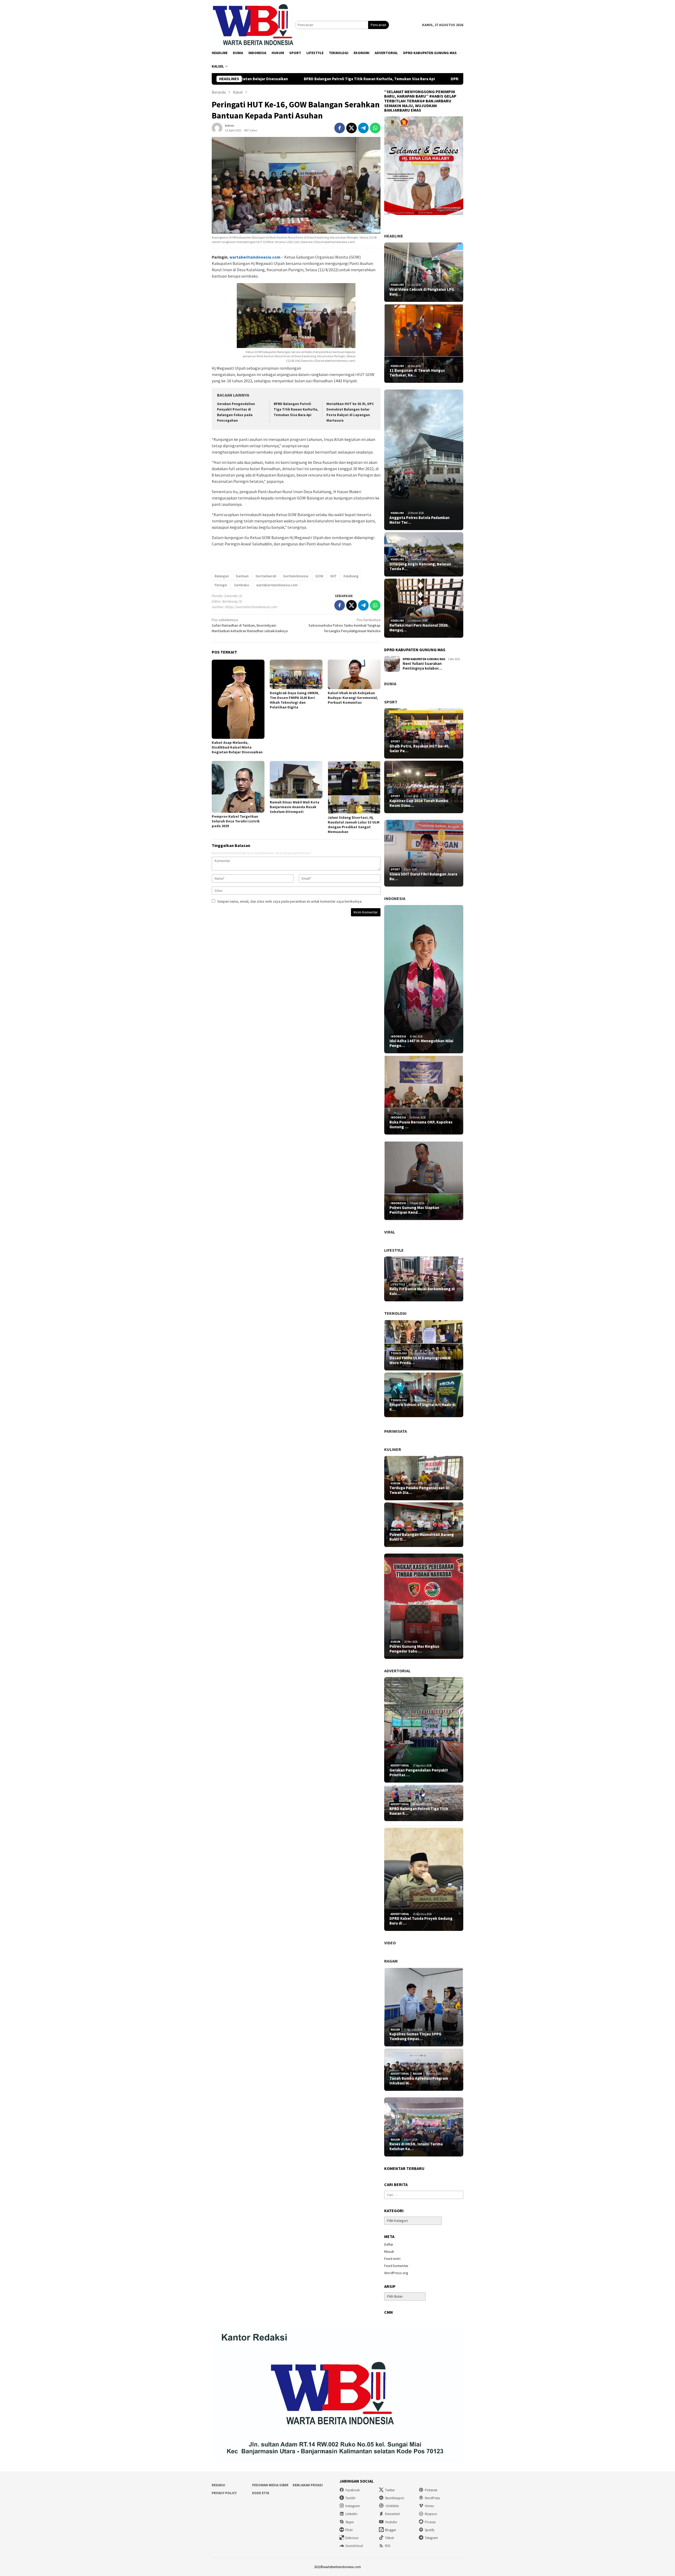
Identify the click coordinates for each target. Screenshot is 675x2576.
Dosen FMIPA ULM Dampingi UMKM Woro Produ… (420, 1360)
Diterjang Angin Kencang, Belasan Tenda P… (420, 566)
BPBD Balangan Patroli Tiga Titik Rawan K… (419, 1811)
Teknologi (395, 1313)
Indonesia (395, 898)
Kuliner (393, 1449)
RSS (388, 2546)
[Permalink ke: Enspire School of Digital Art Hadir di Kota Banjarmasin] (424, 1395)
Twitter (390, 2490)
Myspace (431, 2514)
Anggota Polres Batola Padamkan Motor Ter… (420, 520)
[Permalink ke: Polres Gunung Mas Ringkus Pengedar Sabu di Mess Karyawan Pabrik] (424, 1606)
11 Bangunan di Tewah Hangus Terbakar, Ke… (417, 373)
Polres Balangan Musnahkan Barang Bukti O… (422, 1537)
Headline (394, 236)
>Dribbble (392, 2506)
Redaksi (218, 2485)
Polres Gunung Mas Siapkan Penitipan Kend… (414, 1210)
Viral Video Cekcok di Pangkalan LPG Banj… (422, 292)
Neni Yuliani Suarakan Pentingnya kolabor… (422, 666)
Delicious (352, 2538)
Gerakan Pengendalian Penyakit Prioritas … (419, 1773)
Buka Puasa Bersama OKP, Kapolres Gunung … (421, 1125)
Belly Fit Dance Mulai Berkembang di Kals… (422, 1291)
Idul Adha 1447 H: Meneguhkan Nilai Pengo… (421, 1043)
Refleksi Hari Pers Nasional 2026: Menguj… (419, 628)
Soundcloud (354, 2546)
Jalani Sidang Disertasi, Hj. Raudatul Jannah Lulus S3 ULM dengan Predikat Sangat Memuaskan (354, 825)
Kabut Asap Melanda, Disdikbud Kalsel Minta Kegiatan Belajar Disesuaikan (237, 747)
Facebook (353, 2490)
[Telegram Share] (363, 128)
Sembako (242, 585)
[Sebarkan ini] (340, 128)
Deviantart (392, 2514)
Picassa (430, 2522)
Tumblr (350, 2498)
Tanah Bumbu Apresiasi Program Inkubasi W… (419, 2081)
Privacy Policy (224, 2493)
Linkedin (351, 2514)
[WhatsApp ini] (375, 128)
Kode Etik (261, 2493)
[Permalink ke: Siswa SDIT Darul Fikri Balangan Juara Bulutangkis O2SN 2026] (424, 853)
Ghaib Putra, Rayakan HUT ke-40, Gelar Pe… (420, 749)
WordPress (432, 2498)
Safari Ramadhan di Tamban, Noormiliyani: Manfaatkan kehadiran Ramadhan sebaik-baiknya (250, 625)
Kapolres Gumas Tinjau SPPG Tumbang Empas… (415, 2036)
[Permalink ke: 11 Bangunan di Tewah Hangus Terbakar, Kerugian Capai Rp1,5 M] (424, 344)
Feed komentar (396, 2266)
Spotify (430, 2530)
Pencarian (379, 25)
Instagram (353, 2506)
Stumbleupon (395, 2498)
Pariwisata (396, 1431)
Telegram (431, 2538)
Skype (349, 2522)
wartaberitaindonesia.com (255, 257)
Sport (391, 702)
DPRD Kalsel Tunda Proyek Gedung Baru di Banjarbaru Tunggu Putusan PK (365, 79)
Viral (390, 1232)
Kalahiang (351, 576)
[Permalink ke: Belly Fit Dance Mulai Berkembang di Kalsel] (424, 1279)
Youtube (391, 2522)
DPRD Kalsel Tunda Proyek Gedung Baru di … (421, 1921)
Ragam (391, 1961)
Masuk (389, 2251)
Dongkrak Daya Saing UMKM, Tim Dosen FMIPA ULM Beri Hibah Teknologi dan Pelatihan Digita (294, 700)
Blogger (390, 2530)
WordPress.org (396, 2273)
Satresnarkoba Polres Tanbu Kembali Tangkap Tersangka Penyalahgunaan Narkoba (344, 625)
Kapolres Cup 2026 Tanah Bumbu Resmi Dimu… (419, 803)
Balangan (222, 576)
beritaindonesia (296, 576)
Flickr (349, 2530)
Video (390, 1943)
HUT (333, 576)
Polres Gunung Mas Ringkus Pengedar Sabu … (414, 1649)
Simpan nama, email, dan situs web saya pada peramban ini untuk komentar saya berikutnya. (290, 901)
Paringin (221, 585)
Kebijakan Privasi (308, 2485)
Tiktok (389, 2538)
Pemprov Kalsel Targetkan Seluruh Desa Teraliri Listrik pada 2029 (236, 821)
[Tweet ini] (351, 128)
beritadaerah (266, 576)
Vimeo (429, 2506)
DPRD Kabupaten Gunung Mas (424, 659)
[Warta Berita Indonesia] (253, 25)
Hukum (396, 1483)
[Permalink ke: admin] (217, 127)
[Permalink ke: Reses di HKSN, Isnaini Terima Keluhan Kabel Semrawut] (424, 2127)
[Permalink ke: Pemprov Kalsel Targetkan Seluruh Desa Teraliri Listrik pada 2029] (238, 787)
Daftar (389, 2244)
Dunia (390, 684)
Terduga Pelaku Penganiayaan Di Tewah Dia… (419, 1490)
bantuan (242, 576)
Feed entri (392, 2259)
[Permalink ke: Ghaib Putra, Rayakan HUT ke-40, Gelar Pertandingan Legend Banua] (424, 733)
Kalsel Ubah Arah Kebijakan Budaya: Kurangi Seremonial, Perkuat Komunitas (353, 698)
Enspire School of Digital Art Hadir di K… (423, 1407)
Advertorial (397, 1671)
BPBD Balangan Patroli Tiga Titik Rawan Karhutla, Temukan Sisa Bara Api (296, 409)
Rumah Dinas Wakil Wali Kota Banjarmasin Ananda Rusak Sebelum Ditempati (295, 807)
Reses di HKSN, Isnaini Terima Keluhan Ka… (416, 2146)
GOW (319, 576)
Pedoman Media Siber (270, 2485)
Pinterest (431, 2490)
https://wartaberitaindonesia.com (251, 607)
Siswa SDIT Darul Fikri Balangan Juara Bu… (423, 877)
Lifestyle (394, 1250)
